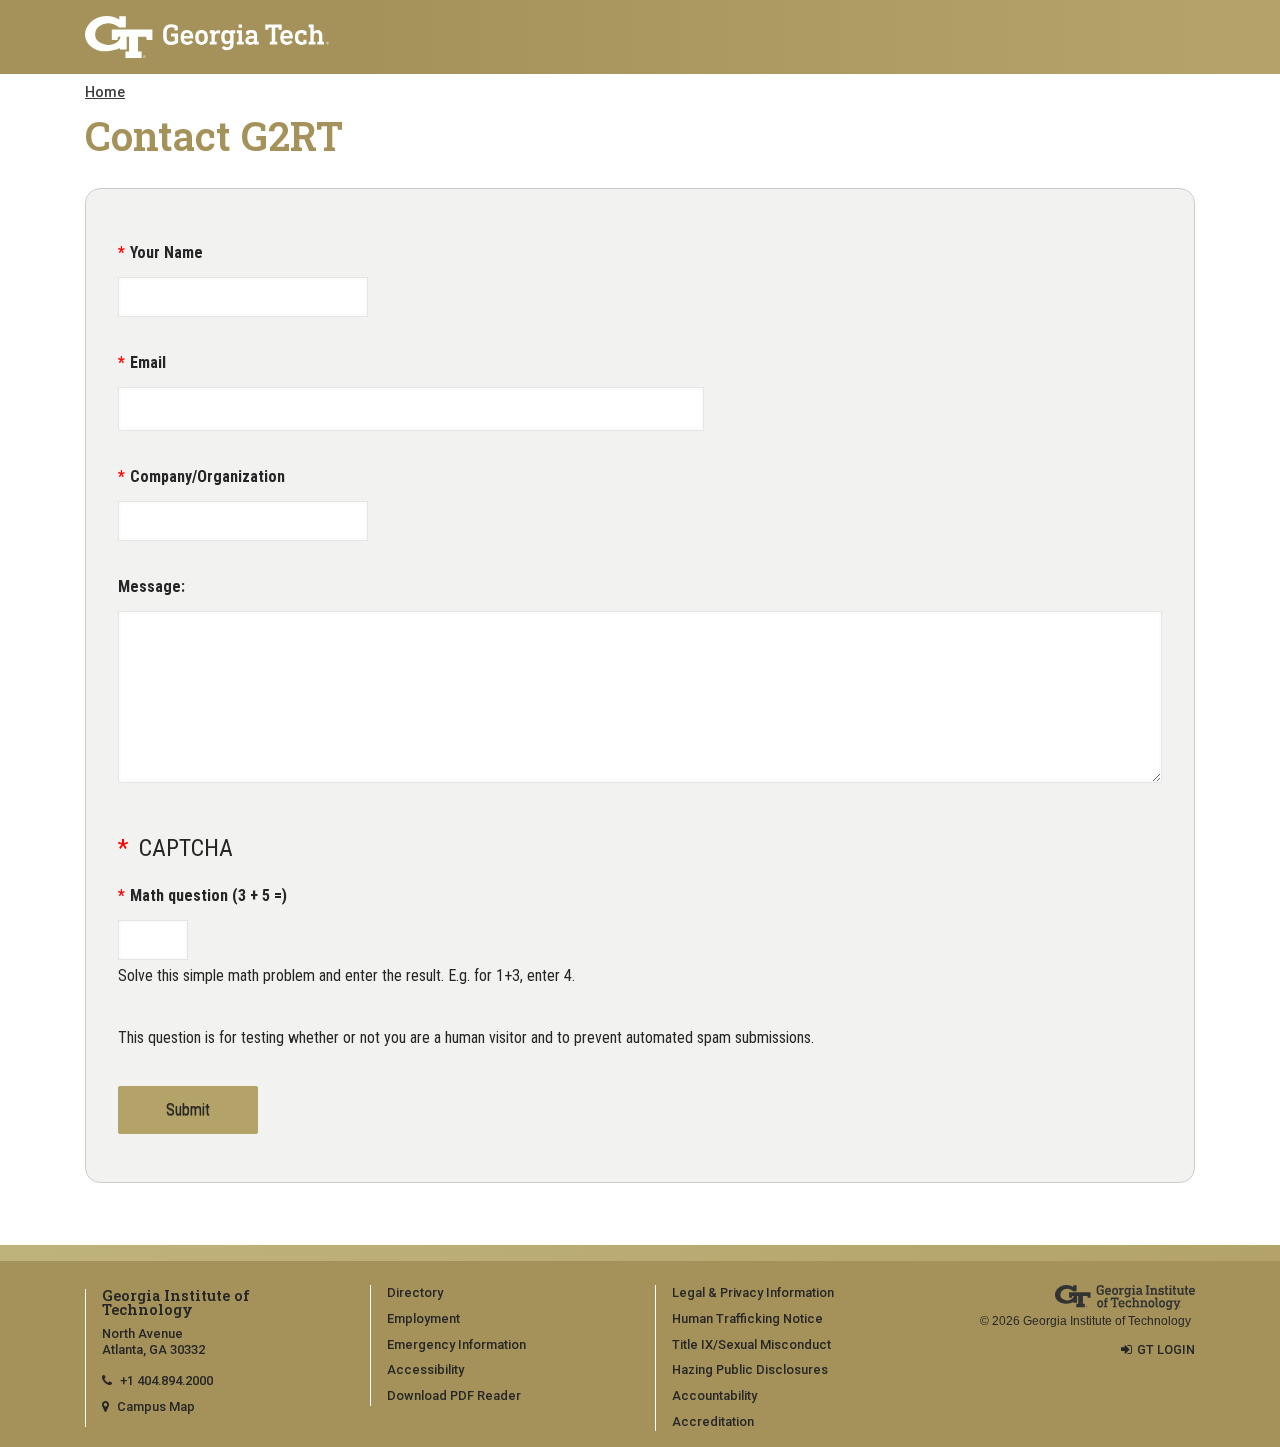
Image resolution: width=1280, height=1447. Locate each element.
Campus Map (156, 1406)
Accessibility (425, 1369)
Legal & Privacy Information (753, 1292)
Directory (415, 1292)
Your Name (166, 252)
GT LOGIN (1166, 1349)
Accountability (714, 1395)
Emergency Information (456, 1344)
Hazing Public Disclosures (750, 1369)
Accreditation (713, 1421)
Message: (151, 586)
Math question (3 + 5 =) (208, 895)
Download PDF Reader (454, 1395)
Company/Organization (207, 476)
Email (148, 362)
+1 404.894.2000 (166, 1380)
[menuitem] (506, 1294)
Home (105, 92)
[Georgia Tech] (212, 37)
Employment (423, 1318)
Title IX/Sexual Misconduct (751, 1344)
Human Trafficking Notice (747, 1318)
